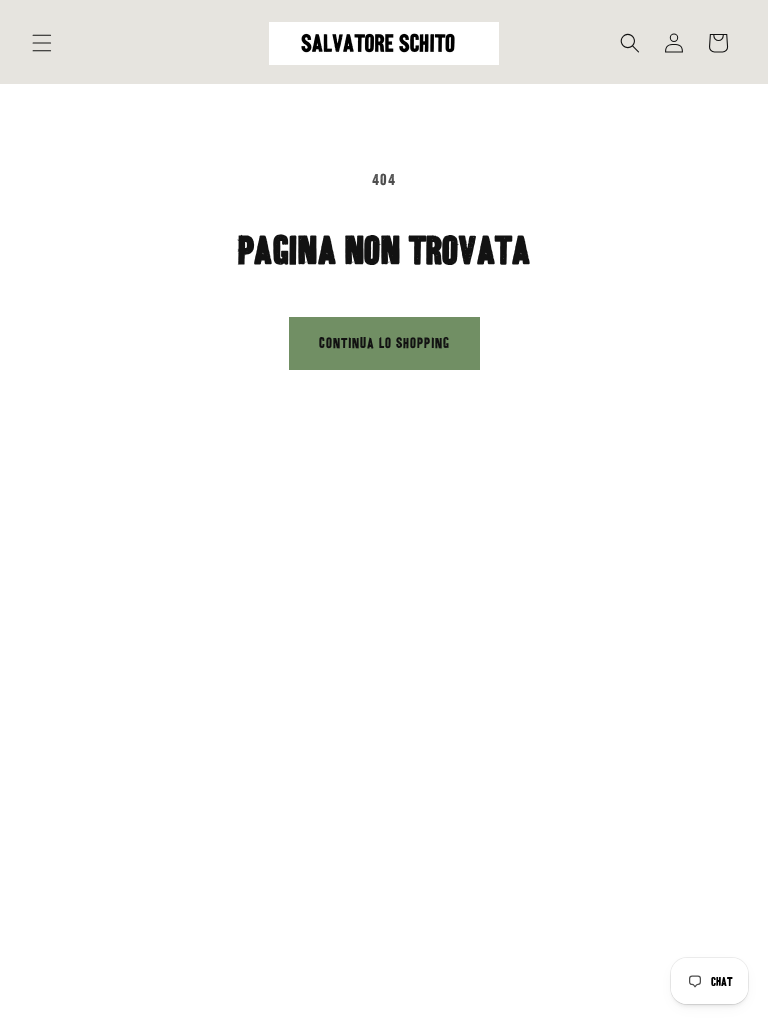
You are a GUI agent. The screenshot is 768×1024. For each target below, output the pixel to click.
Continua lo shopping (384, 343)
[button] (42, 43)
